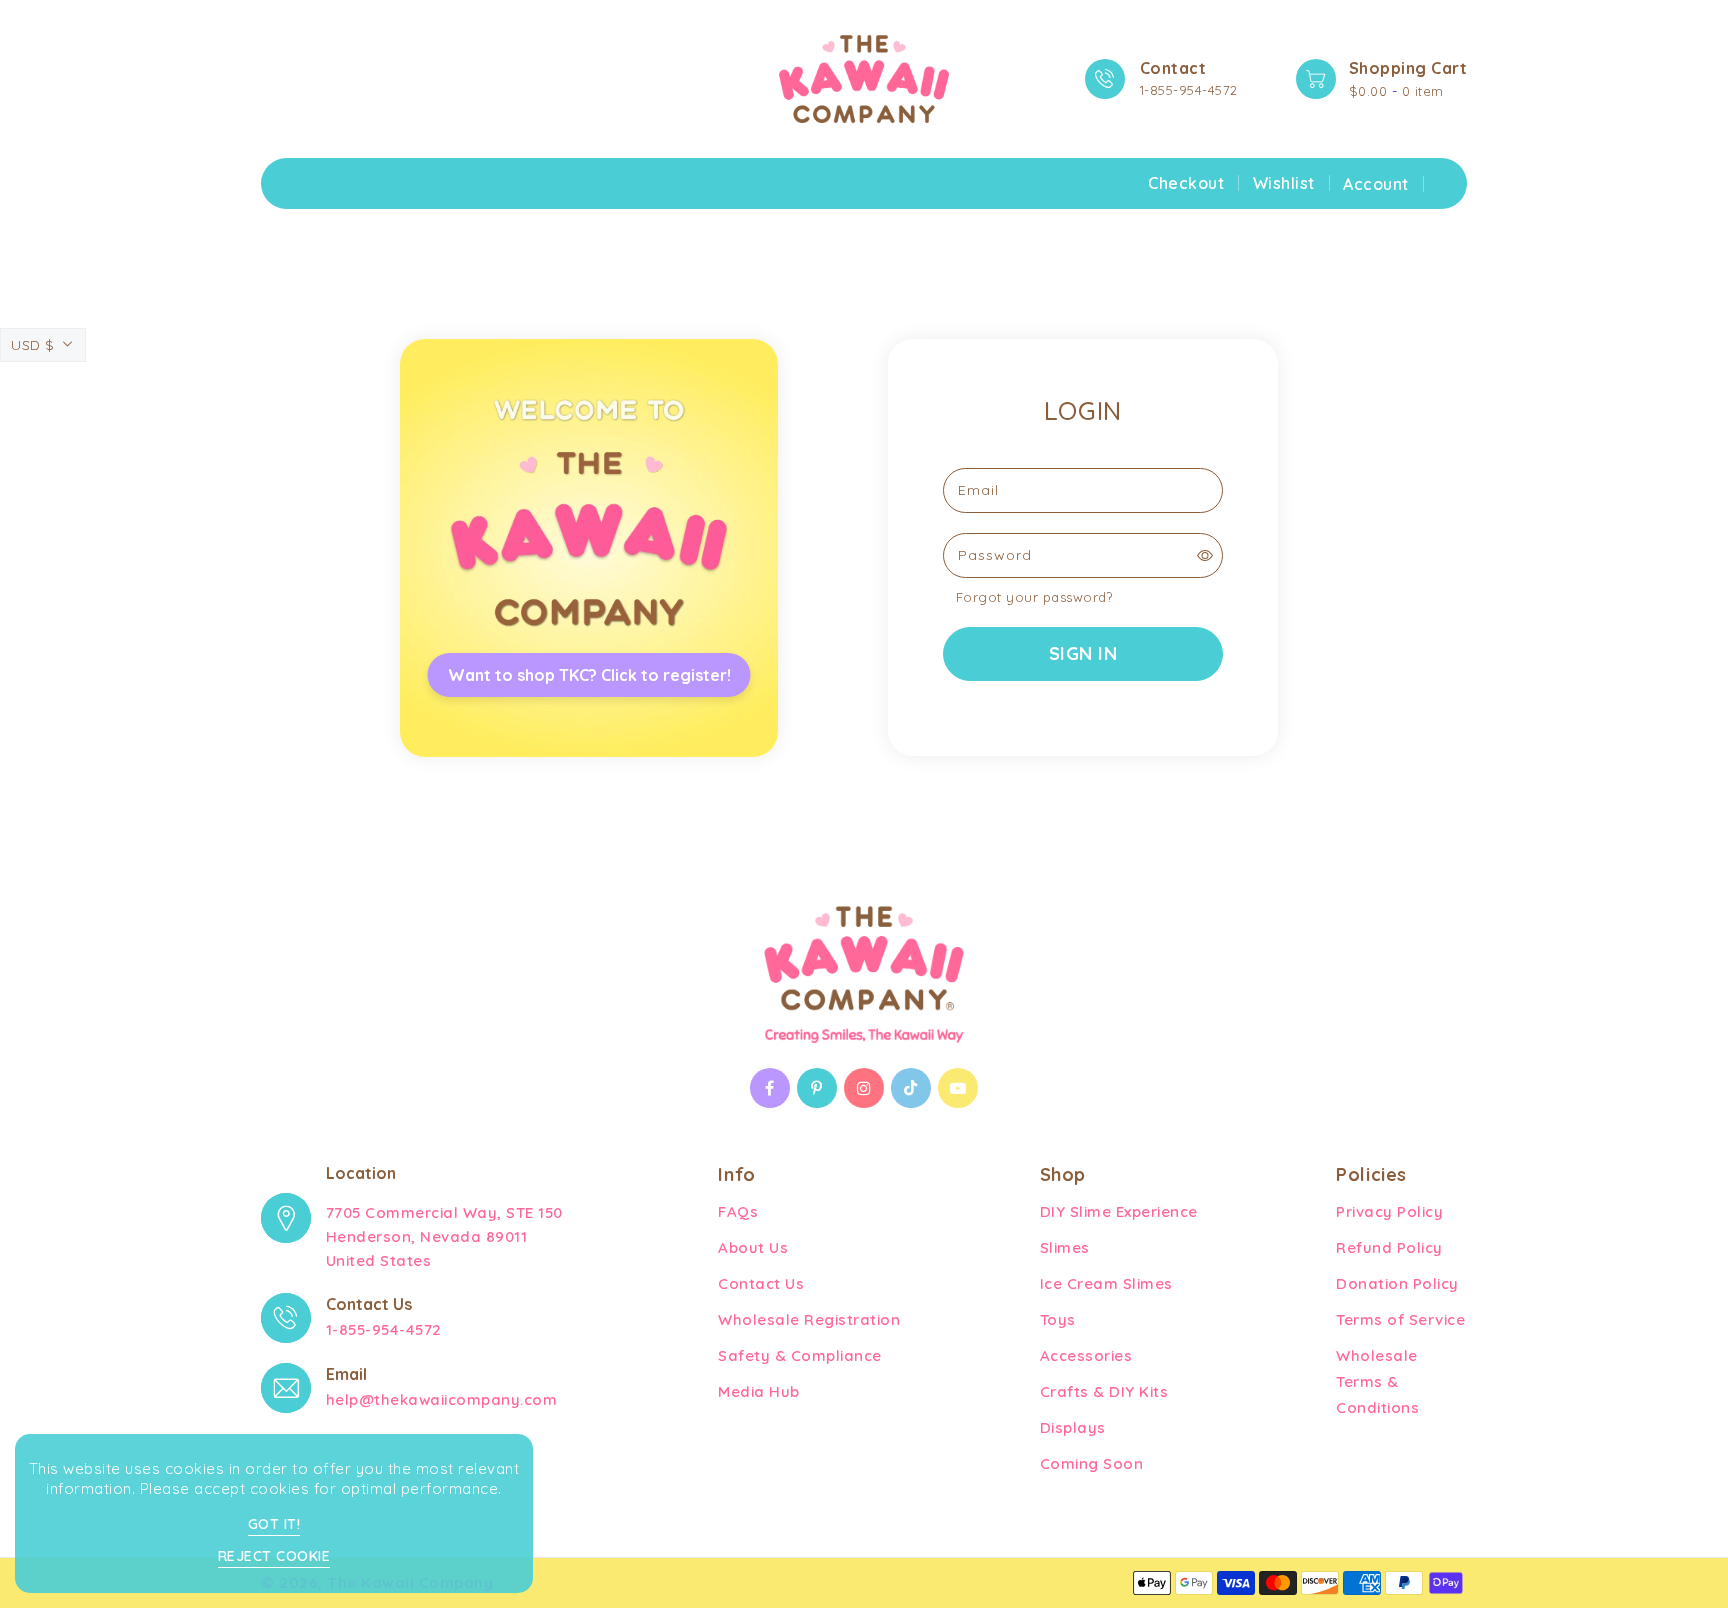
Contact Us (761, 1283)
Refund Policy (1389, 1247)
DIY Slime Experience (1119, 1211)
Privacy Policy (1389, 1211)
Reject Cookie (274, 1556)
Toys (1058, 1319)
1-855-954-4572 (1189, 90)
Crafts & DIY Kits (1104, 1391)
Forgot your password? (1034, 597)
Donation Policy (1397, 1283)
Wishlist (1284, 183)
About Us (753, 1247)
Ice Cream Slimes (1106, 1283)
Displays (1073, 1427)
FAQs (738, 1211)
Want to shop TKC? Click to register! (589, 675)
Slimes (1065, 1247)
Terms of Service (1400, 1319)
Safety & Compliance (800, 1355)
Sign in (1083, 653)
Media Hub (759, 1391)
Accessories (1086, 1355)
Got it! (274, 1524)
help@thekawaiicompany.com (442, 1399)
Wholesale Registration (809, 1319)
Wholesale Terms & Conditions (1377, 1381)
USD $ (33, 345)
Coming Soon (1092, 1463)
